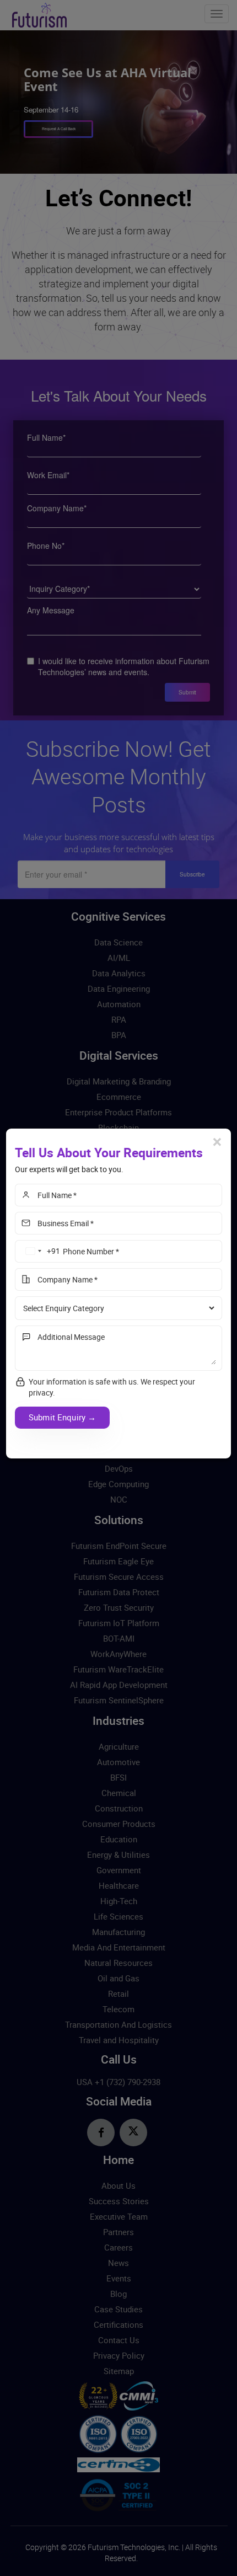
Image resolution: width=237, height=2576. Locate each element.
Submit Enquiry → (62, 1417)
